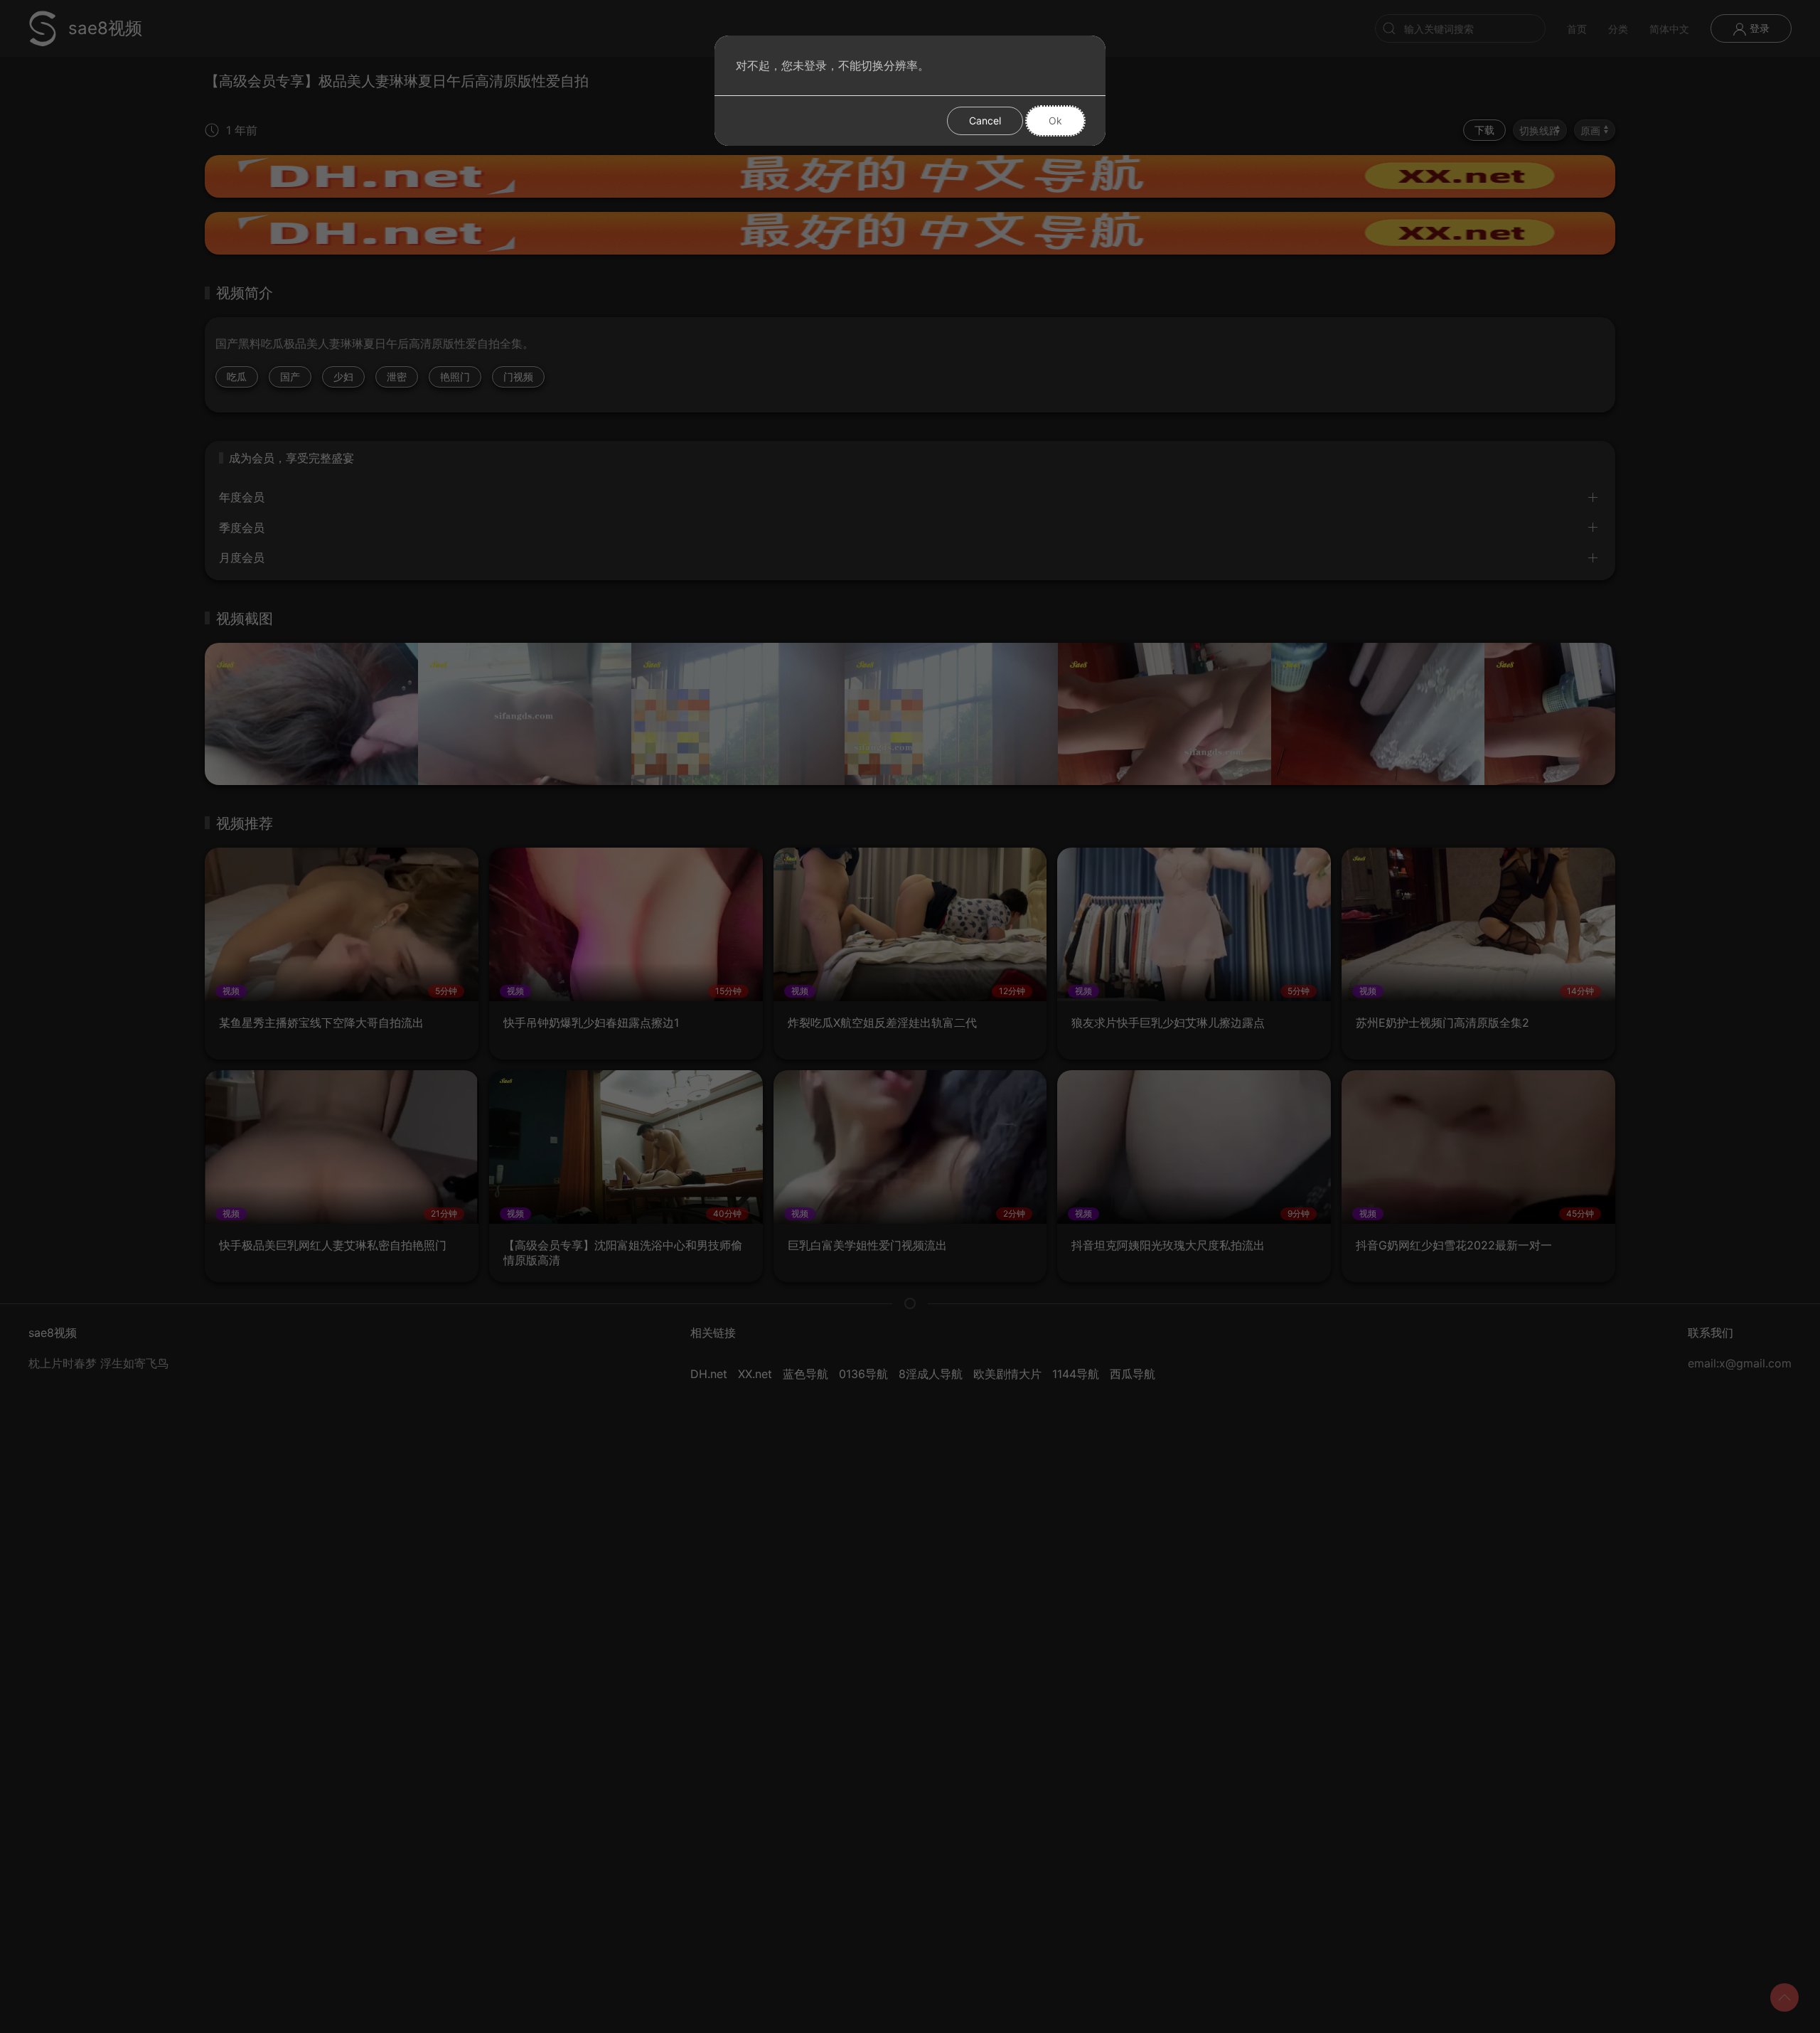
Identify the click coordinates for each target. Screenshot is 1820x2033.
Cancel (985, 121)
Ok (1055, 121)
